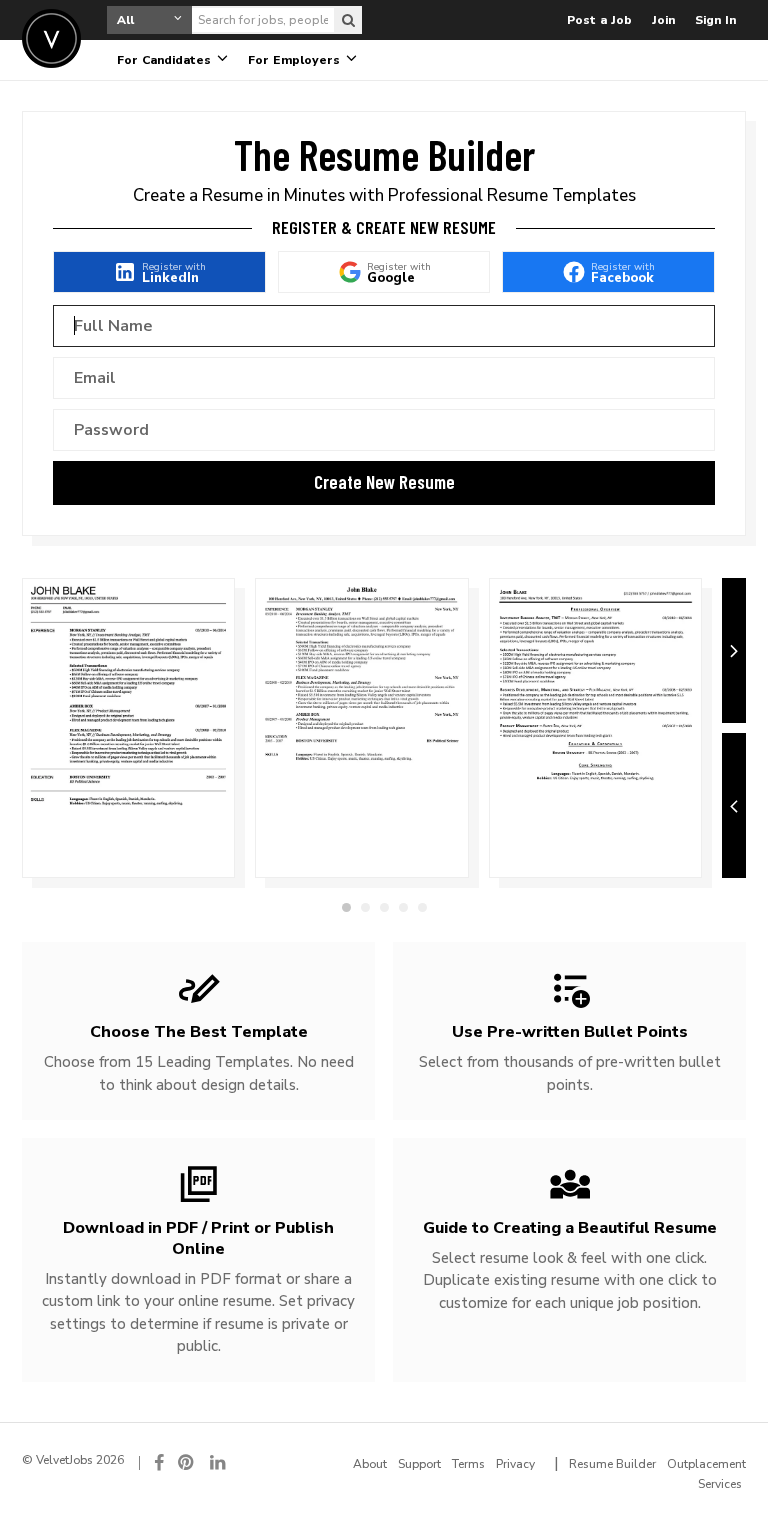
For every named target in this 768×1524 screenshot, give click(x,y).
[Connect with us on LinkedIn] (219, 1462)
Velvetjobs (51, 38)
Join (663, 20)
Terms (468, 1464)
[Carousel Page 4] (403, 907)
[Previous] (734, 805)
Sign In (715, 20)
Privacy (515, 1464)
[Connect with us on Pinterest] (187, 1462)
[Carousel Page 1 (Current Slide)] (346, 907)
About (370, 1464)
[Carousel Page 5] (422, 907)
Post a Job (599, 20)
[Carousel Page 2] (365, 907)
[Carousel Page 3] (384, 907)
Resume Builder (612, 1464)
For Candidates (166, 60)
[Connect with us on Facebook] (159, 1462)
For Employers (296, 60)
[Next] (734, 650)
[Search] (348, 20)
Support (419, 1464)
